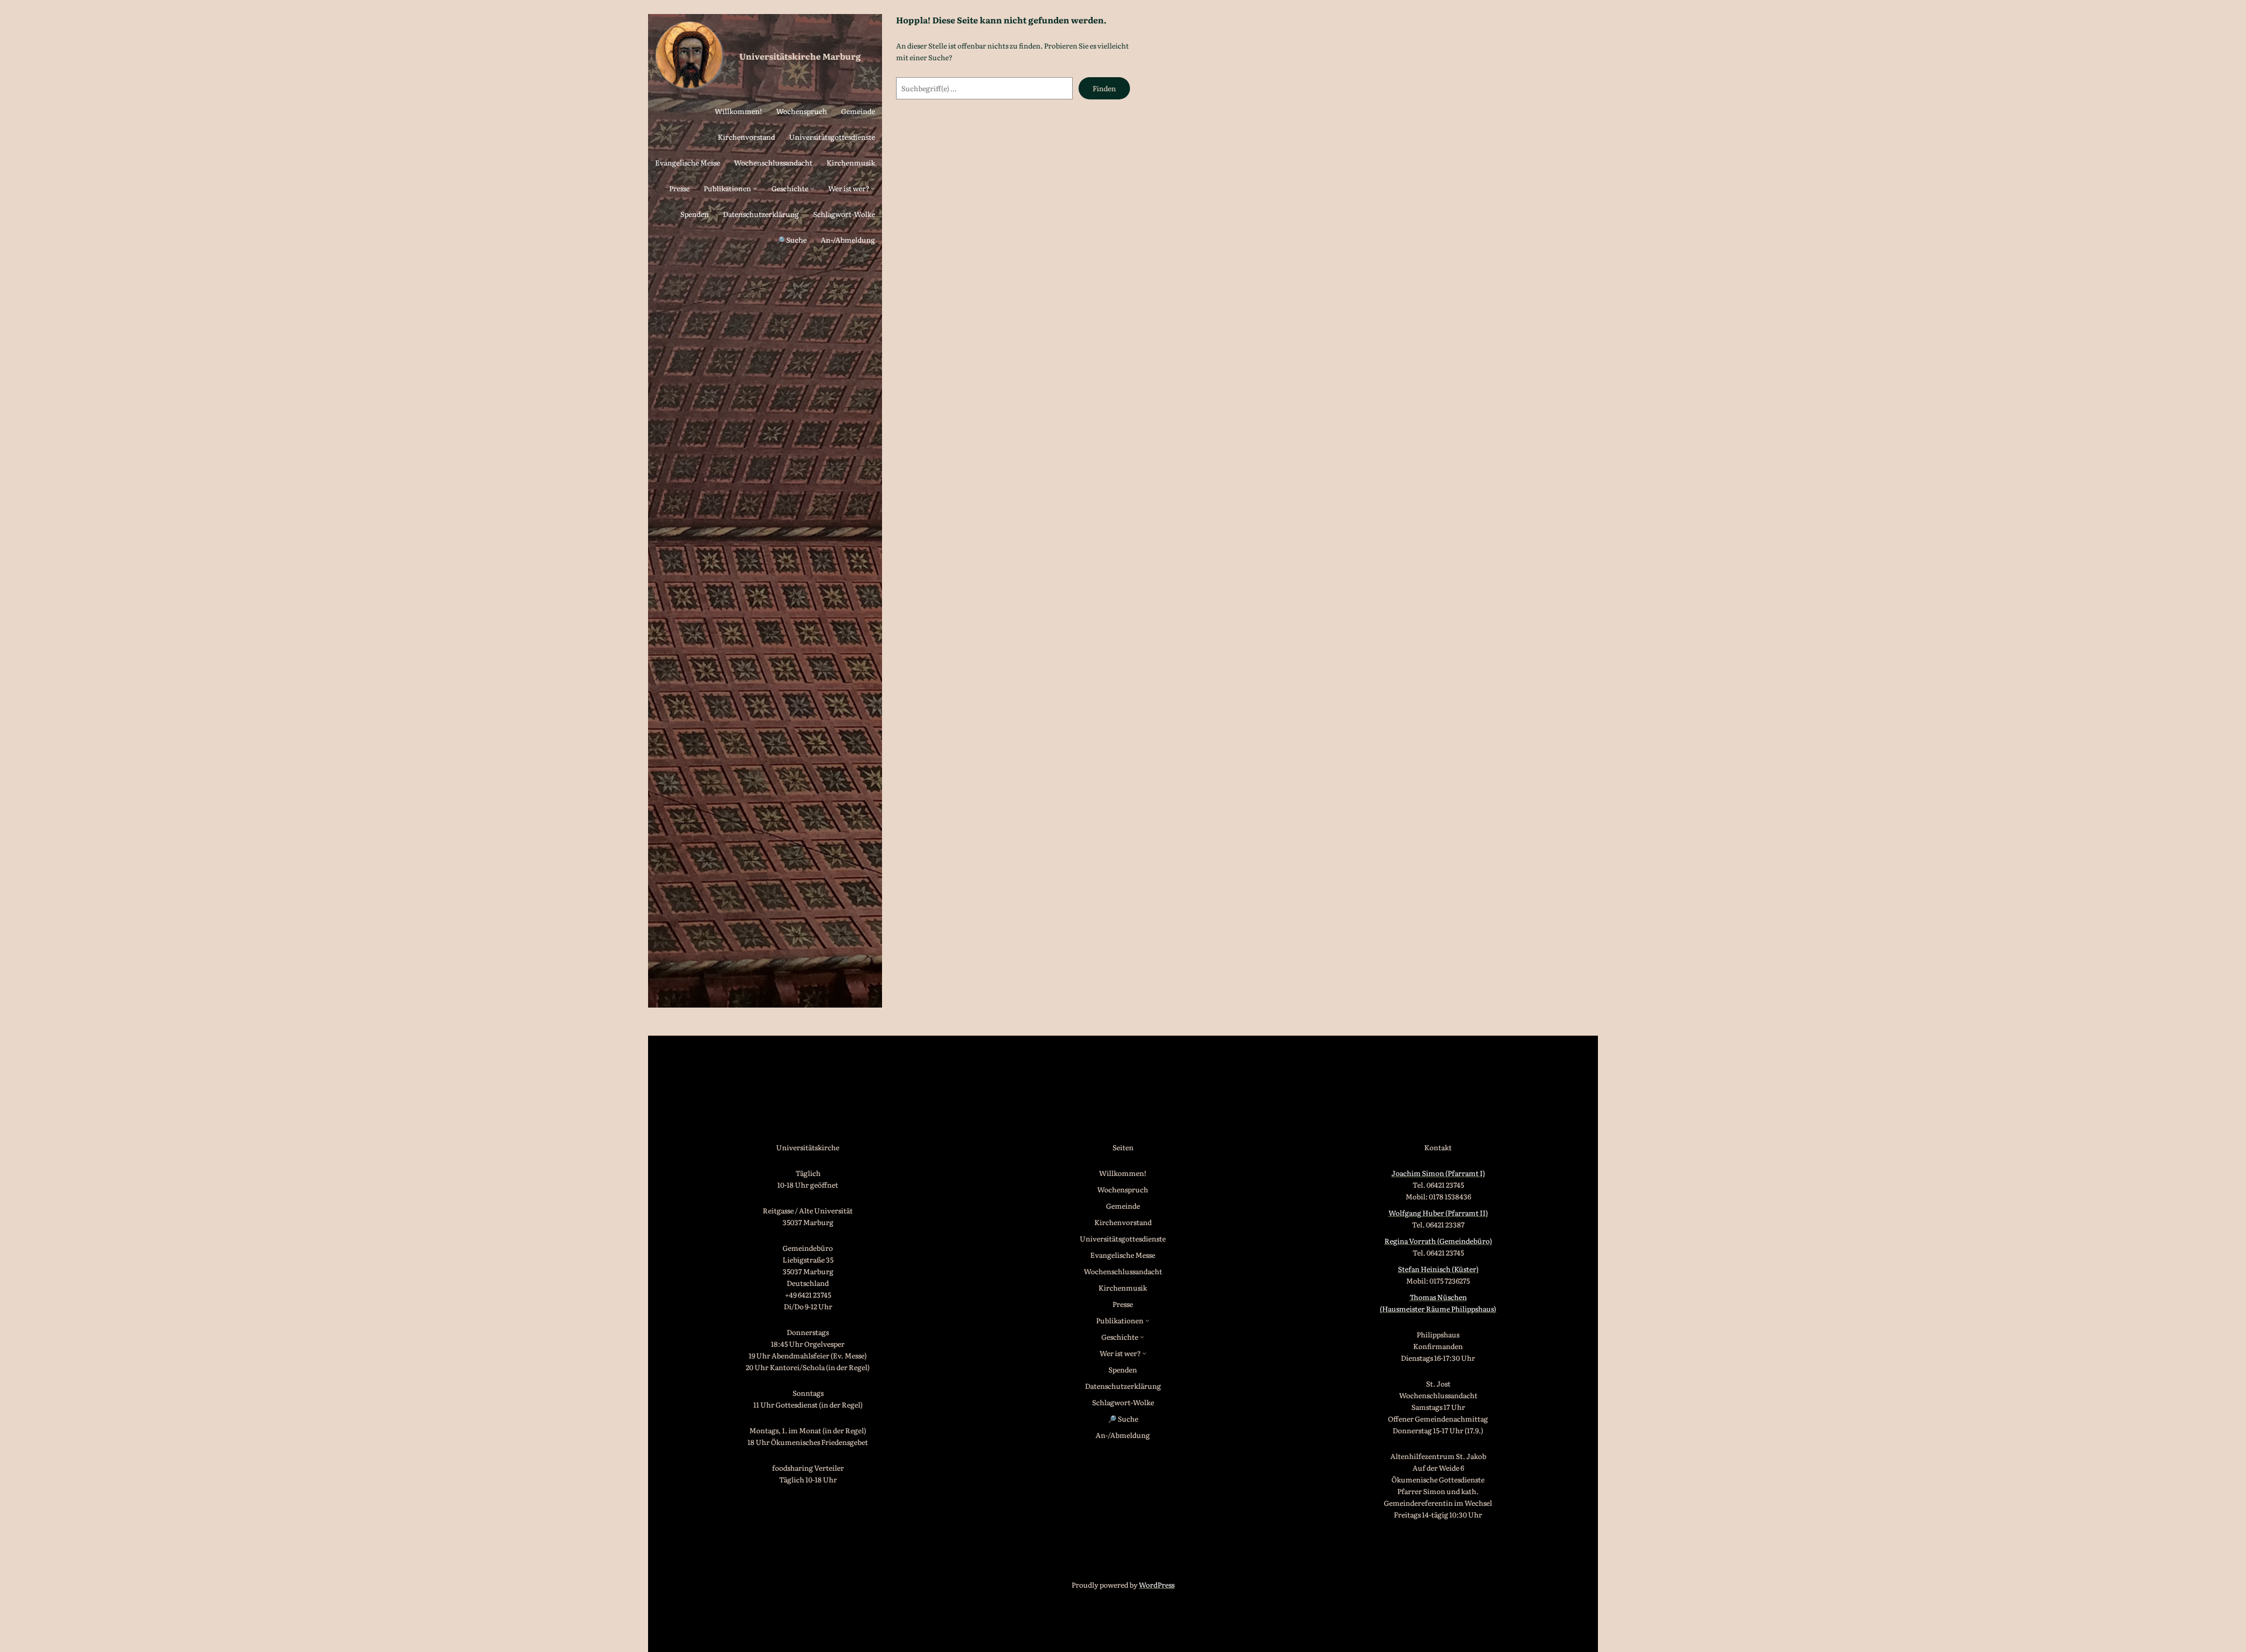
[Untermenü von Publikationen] (755, 188)
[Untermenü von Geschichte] (812, 188)
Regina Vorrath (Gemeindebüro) (1438, 1241)
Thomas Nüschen (1438, 1297)
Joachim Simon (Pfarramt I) (1438, 1173)
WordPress (1157, 1585)
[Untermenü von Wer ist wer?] (873, 188)
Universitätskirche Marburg (800, 56)
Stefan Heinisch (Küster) (1438, 1269)
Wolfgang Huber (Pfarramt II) (1438, 1213)
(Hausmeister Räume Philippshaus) (1438, 1309)
